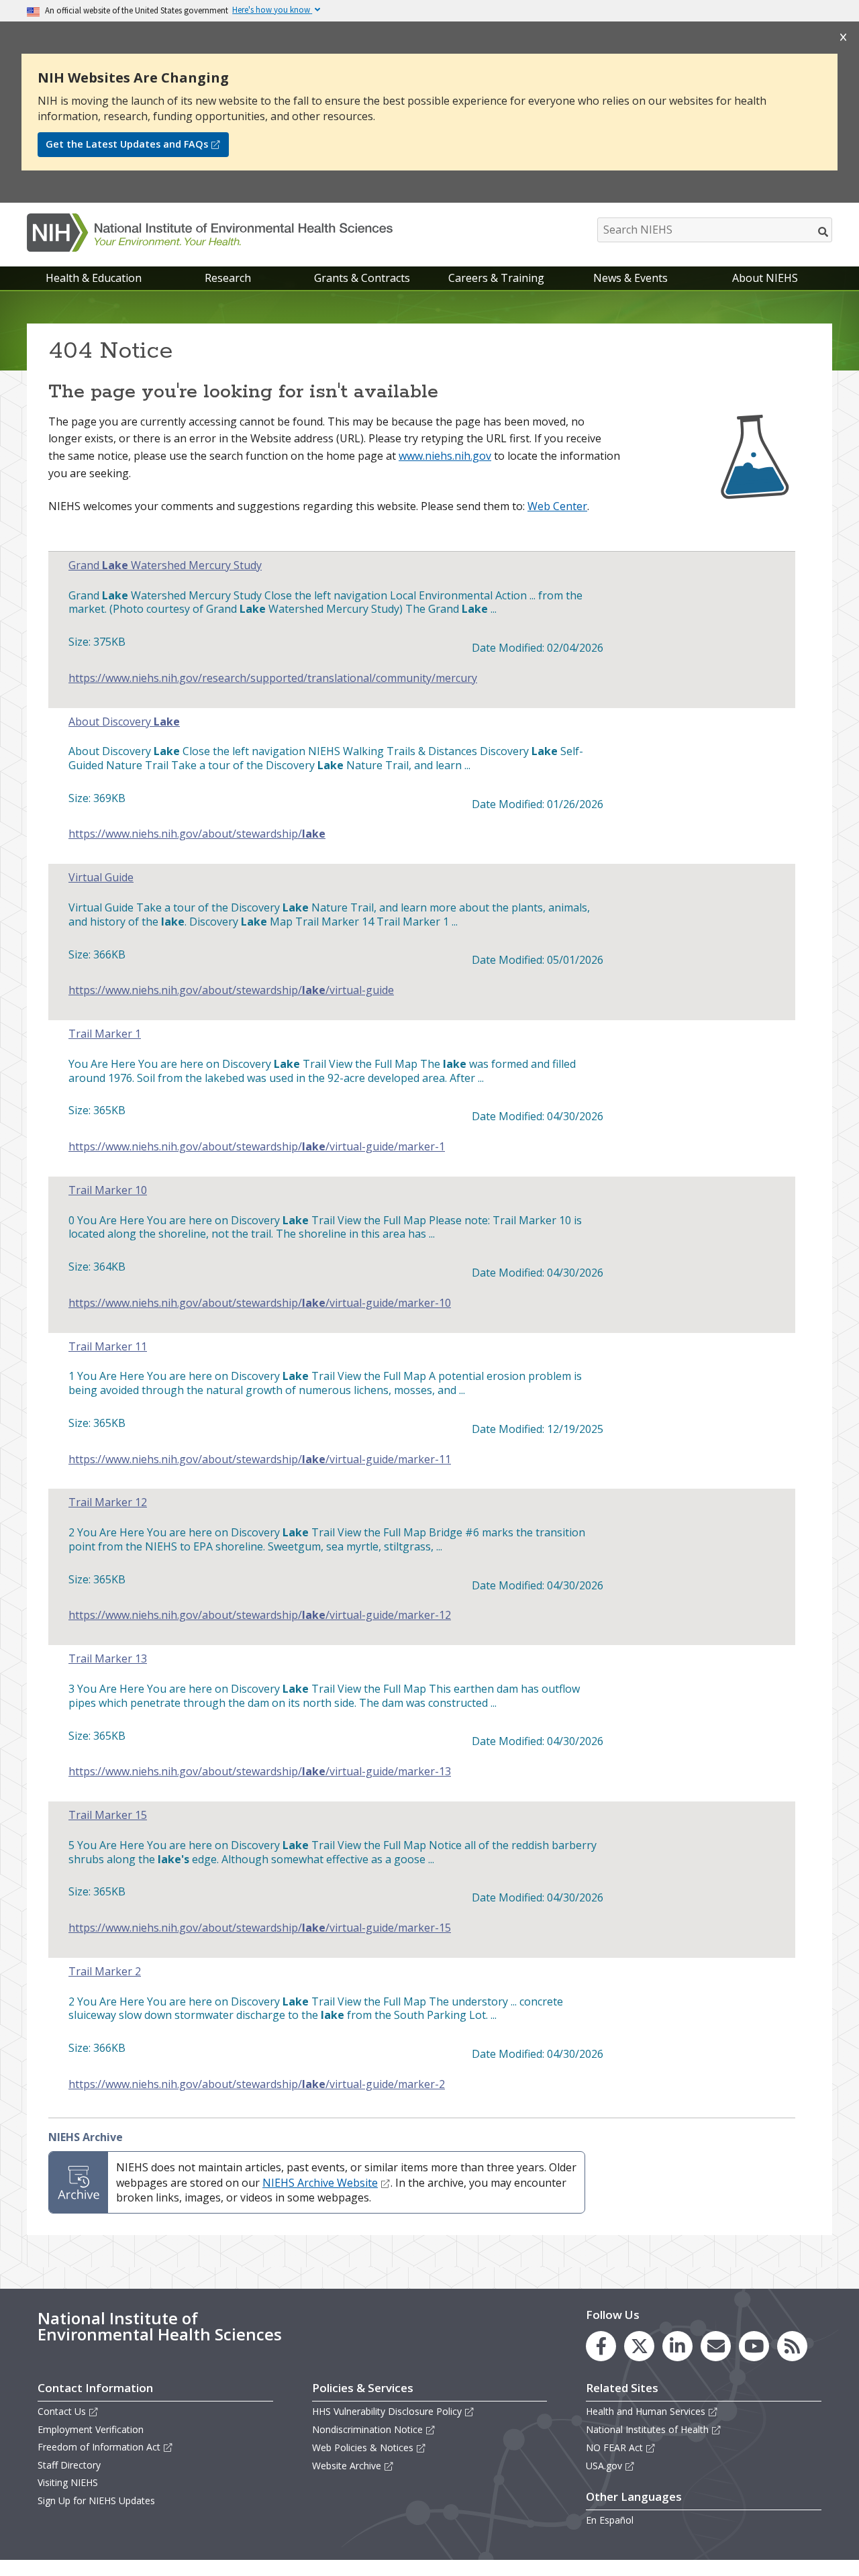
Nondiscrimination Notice (367, 2429)
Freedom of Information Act (99, 2447)
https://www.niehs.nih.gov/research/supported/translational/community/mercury (273, 678)
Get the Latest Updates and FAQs (127, 144)
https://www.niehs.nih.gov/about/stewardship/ (197, 834)
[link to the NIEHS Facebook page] (601, 2346)
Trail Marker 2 (105, 1972)
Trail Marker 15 (108, 1815)
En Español (610, 2520)
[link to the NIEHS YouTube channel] (754, 2346)
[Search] (824, 232)
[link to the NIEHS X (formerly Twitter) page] (639, 2346)
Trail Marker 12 (108, 1502)
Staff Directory (69, 2465)
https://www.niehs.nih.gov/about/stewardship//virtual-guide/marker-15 (260, 1928)
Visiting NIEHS (68, 2482)
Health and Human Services (646, 2411)
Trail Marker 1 (105, 1034)
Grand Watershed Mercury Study (165, 565)
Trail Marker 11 (108, 1347)
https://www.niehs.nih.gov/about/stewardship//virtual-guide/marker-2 (257, 2084)
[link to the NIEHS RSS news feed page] (792, 2346)
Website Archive (347, 2466)
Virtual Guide (101, 878)
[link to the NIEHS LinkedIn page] (677, 2346)
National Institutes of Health (647, 2429)
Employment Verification (91, 2429)
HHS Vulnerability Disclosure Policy (387, 2411)
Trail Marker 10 (108, 1190)
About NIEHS (765, 278)
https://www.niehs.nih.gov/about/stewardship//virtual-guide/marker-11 (260, 1459)
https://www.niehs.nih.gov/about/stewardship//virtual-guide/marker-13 (260, 1772)
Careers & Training (496, 278)
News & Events (630, 278)
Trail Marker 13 (108, 1659)
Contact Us (62, 2411)
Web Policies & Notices (363, 2447)
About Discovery (124, 722)
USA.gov (604, 2466)
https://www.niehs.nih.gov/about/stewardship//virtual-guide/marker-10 (260, 1303)
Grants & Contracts (362, 278)
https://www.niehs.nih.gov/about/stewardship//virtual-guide (231, 990)
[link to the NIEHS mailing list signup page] (716, 2346)
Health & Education (94, 278)
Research (228, 278)
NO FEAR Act (614, 2447)
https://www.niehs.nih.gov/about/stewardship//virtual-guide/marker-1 (257, 1147)
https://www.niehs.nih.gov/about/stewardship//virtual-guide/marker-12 (260, 1615)
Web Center (557, 506)
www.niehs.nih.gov (445, 456)
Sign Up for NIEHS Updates (96, 2500)
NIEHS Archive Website (320, 2183)
